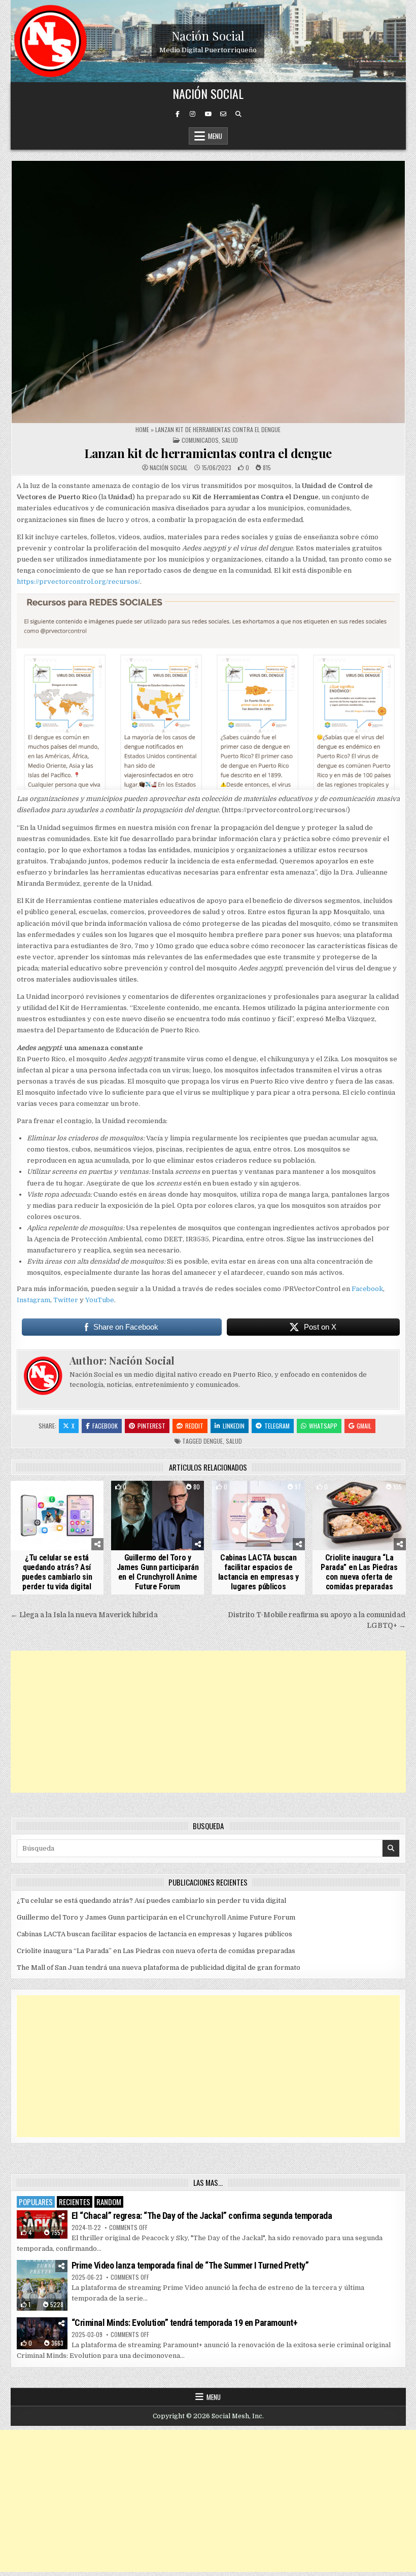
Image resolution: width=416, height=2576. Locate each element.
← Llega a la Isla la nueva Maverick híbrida (84, 1615)
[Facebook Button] (178, 114)
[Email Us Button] (223, 114)
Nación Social (208, 36)
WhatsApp (323, 1426)
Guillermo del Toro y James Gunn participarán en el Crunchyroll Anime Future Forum (158, 1572)
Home (142, 429)
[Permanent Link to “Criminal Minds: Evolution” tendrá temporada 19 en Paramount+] (42, 2333)
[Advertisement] (208, 1722)
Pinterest (151, 1426)
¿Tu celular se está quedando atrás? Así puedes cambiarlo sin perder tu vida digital (57, 1572)
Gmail (364, 1426)
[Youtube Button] (208, 114)
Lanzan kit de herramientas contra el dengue (208, 453)
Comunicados (200, 440)
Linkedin (234, 1426)
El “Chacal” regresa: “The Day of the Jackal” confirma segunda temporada (202, 2216)
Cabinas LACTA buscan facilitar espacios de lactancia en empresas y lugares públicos (258, 1572)
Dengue (213, 1441)
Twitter (66, 1300)
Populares (36, 2202)
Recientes (75, 2202)
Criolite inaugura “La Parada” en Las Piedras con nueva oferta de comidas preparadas (359, 1572)
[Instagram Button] (193, 114)
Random (109, 2202)
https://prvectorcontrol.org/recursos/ (78, 582)
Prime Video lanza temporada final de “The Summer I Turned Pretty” (190, 2265)
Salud (230, 440)
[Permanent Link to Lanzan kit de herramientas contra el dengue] (208, 292)
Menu (215, 136)
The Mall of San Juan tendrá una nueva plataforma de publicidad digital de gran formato (159, 1968)
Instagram (33, 1300)
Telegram (277, 1426)
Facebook (367, 1289)
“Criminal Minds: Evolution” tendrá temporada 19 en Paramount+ (185, 2323)
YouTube (100, 1300)
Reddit (194, 1426)
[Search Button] (238, 114)
